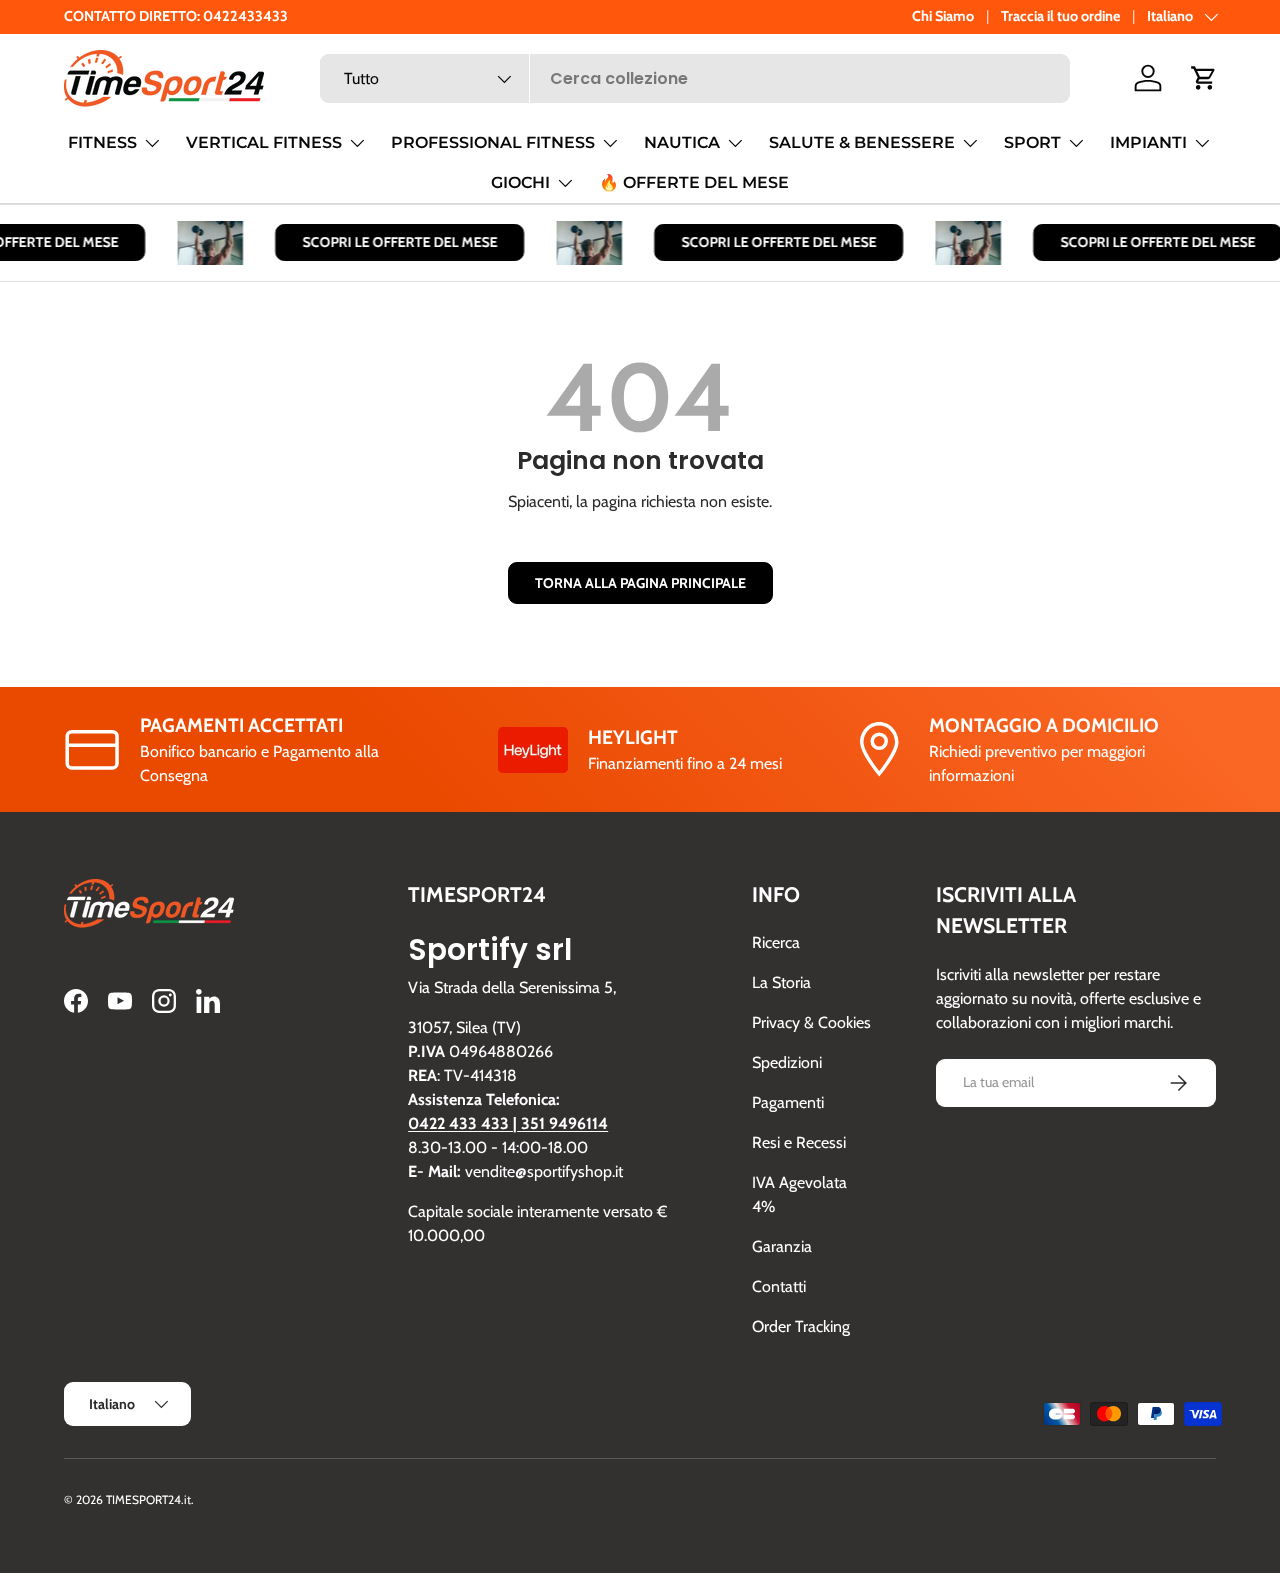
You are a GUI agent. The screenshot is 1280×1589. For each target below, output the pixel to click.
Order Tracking (801, 1327)
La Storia (781, 983)
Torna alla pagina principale (640, 583)
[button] (1204, 78)
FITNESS (102, 142)
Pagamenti (788, 1103)
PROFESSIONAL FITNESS (493, 142)
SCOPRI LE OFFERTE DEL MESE (388, 242)
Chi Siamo (943, 16)
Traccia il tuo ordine (1060, 16)
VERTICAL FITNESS (264, 142)
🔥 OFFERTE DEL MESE (694, 182)
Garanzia (782, 1247)
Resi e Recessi (799, 1143)
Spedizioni (787, 1063)
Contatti (779, 1287)
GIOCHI (520, 182)
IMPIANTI (1148, 142)
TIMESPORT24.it (148, 1499)
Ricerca (776, 943)
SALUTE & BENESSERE (862, 142)
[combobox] (695, 78)
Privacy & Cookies (811, 1023)
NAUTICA (682, 142)
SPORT (1032, 142)
